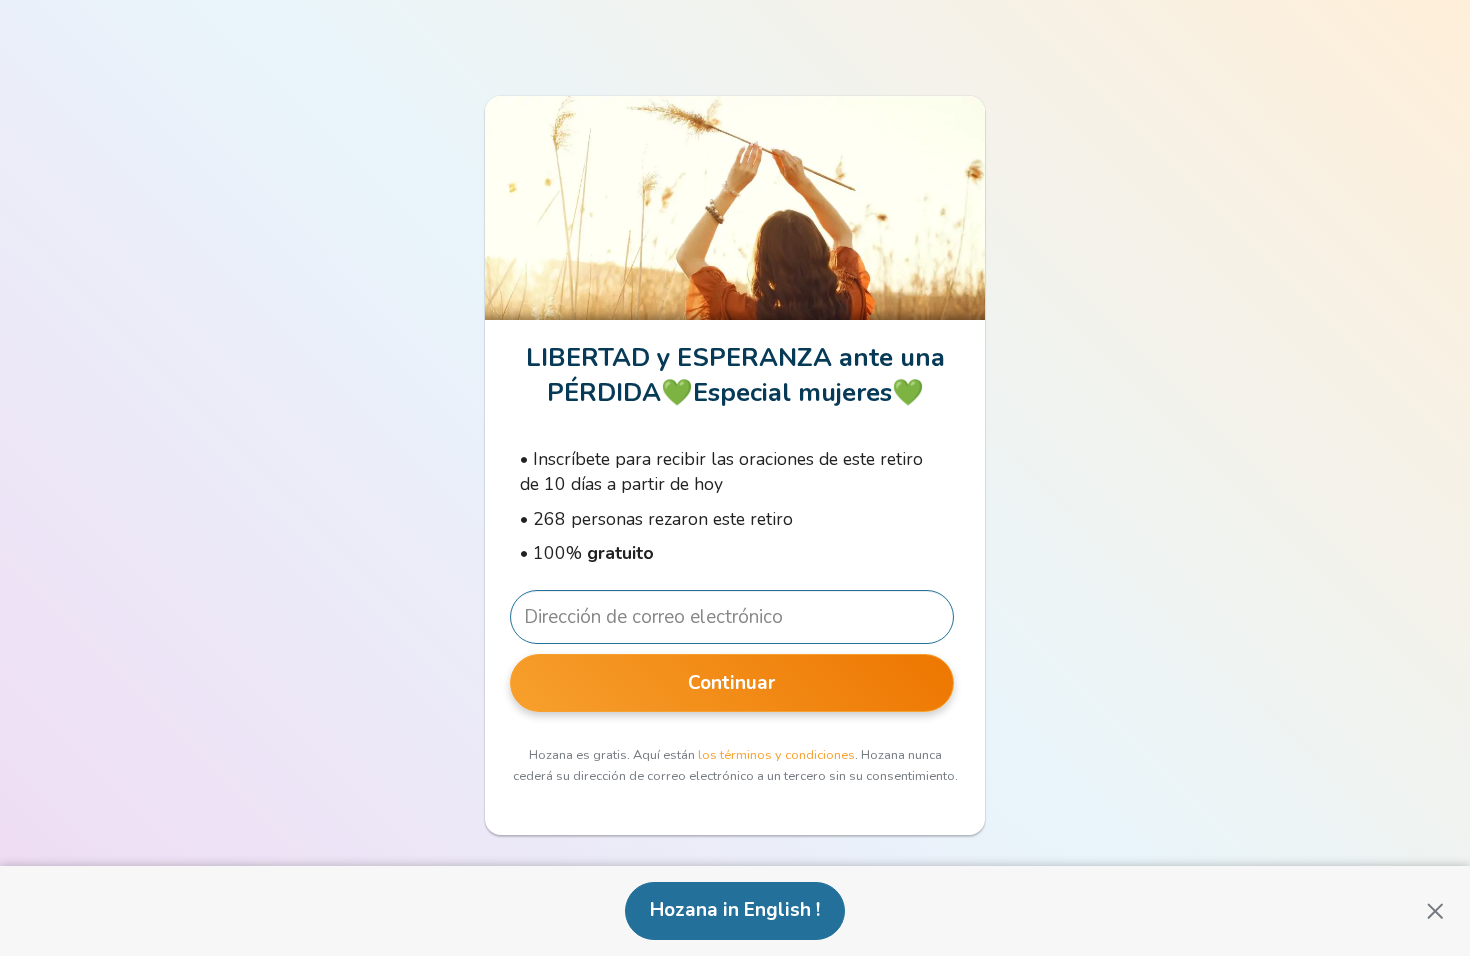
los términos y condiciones (776, 755)
